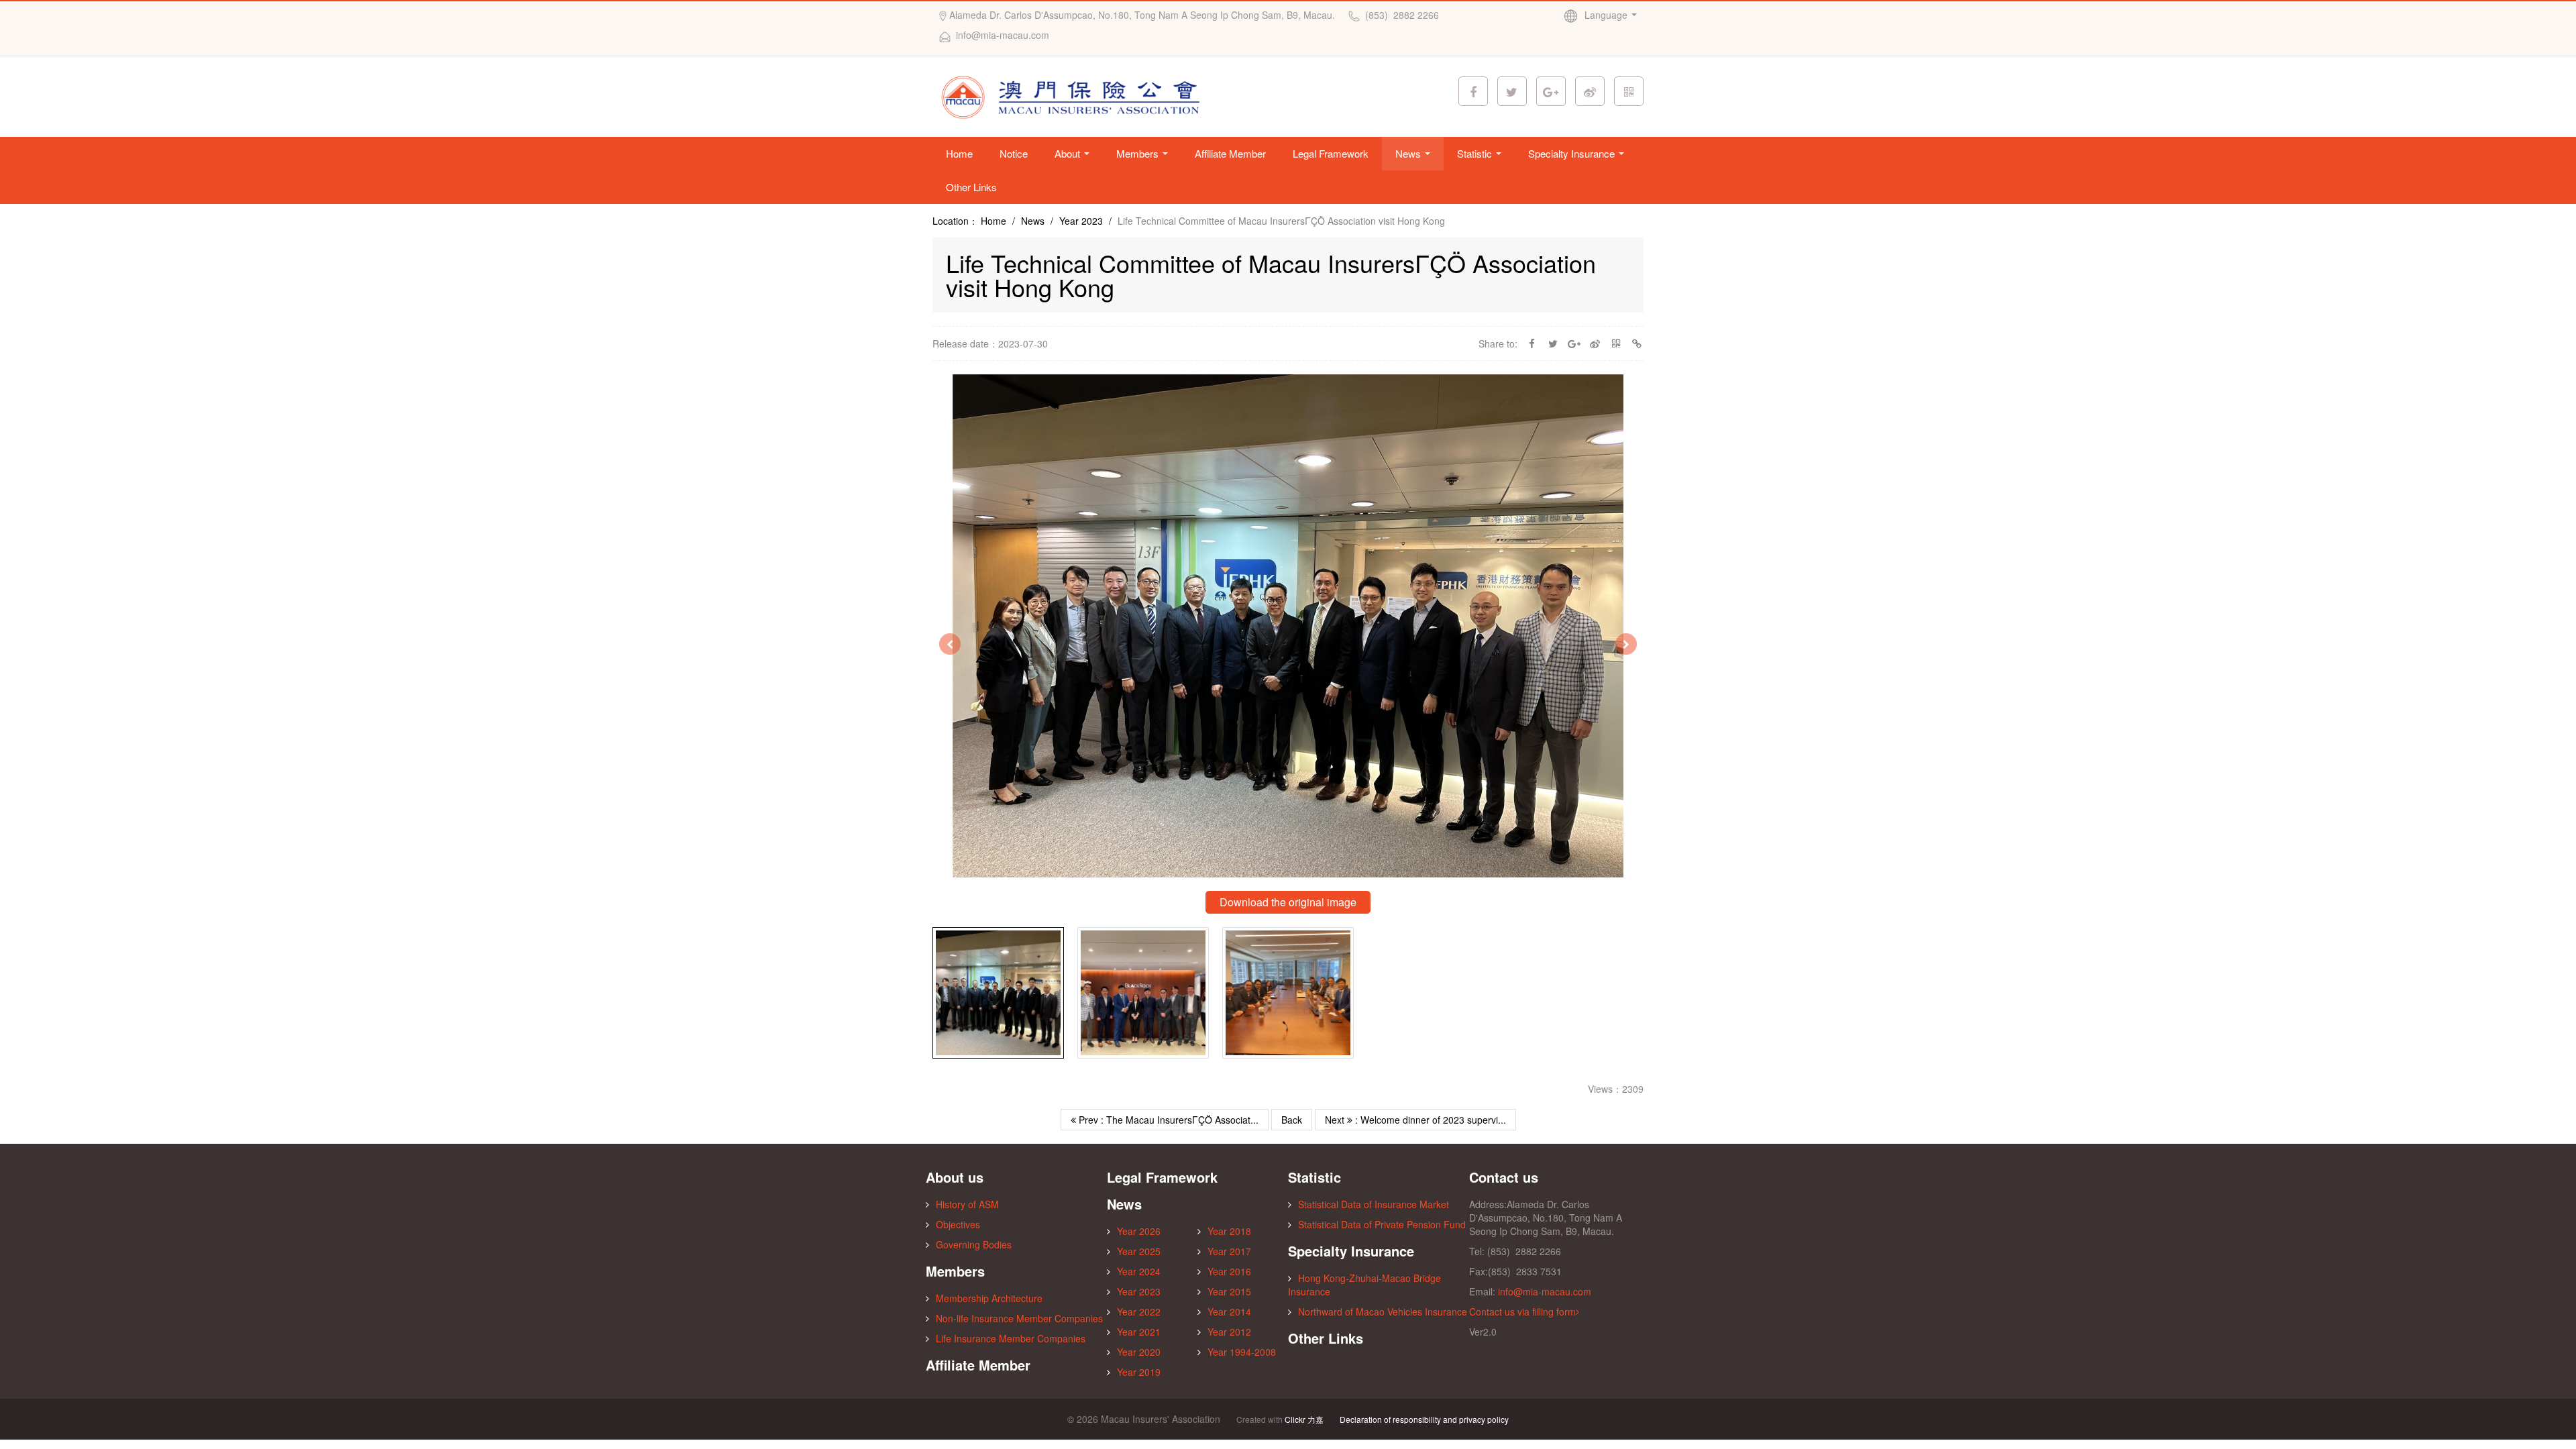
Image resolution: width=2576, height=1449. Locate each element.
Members (1139, 153)
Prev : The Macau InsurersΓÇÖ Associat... (1167, 1120)
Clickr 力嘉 (1304, 1419)
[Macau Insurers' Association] (1075, 95)
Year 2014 (1229, 1311)
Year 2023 (1081, 221)
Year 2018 (1229, 1231)
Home (959, 153)
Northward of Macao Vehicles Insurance (1383, 1311)
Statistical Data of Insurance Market (1374, 1204)
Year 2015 (1229, 1291)
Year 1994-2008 (1242, 1352)
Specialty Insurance (1573, 153)
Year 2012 (1229, 1332)
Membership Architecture (989, 1298)
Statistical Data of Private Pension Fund (1382, 1224)
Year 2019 (1139, 1372)
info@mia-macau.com (1545, 1291)
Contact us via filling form (1522, 1311)
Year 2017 (1229, 1251)
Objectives (958, 1224)
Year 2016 (1229, 1271)
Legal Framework (1331, 153)
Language (1607, 15)
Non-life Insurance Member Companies (1019, 1318)
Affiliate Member (1230, 153)
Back (1292, 1120)
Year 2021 (1139, 1332)
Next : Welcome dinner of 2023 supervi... (1415, 1120)
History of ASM (967, 1204)
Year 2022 (1139, 1311)
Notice (1014, 153)
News (1409, 153)
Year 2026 (1139, 1231)
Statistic (1476, 153)
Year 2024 (1139, 1271)
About (1069, 153)
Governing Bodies (974, 1244)
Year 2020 (1139, 1352)
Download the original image (1288, 902)
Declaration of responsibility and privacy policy (1424, 1419)
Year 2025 (1139, 1251)
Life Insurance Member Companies (1011, 1338)
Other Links (971, 187)
